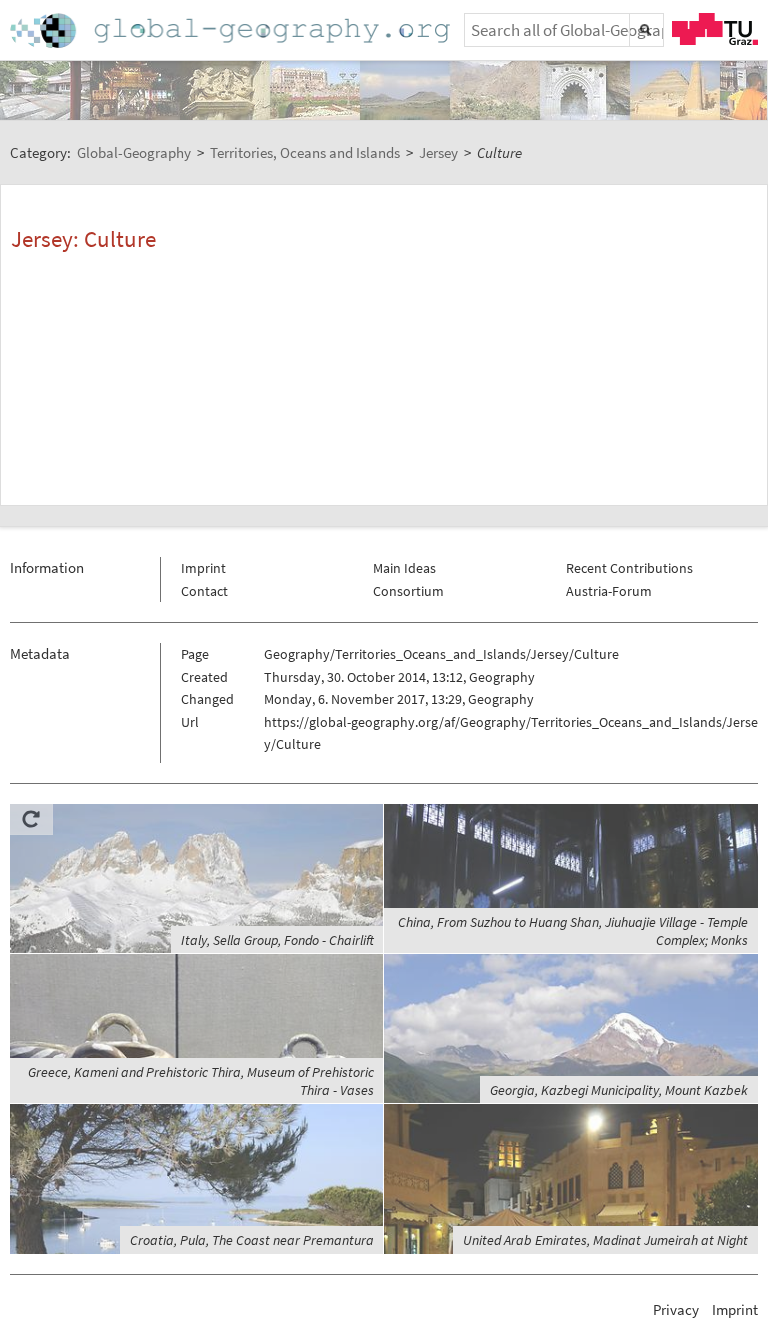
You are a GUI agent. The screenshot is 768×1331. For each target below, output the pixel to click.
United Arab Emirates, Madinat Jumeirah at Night (605, 1240)
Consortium (408, 591)
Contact (204, 591)
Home (232, 30)
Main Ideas (404, 568)
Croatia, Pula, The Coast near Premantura (252, 1240)
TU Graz (715, 29)
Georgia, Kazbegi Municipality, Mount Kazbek (619, 1090)
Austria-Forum (609, 591)
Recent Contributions (629, 568)
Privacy (676, 1309)
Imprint (203, 568)
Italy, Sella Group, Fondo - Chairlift (277, 940)
